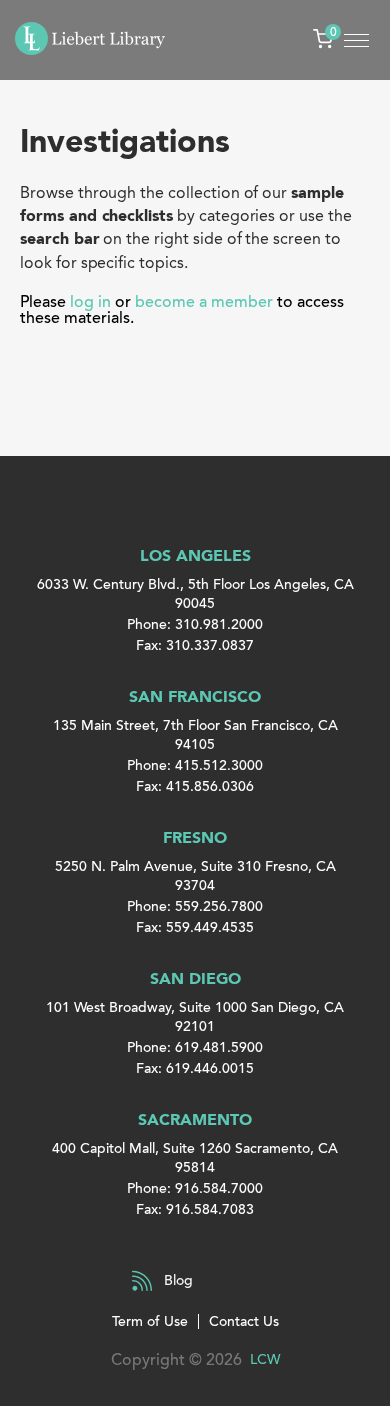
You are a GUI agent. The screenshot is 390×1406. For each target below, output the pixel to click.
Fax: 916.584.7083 (195, 1209)
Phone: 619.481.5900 (195, 1047)
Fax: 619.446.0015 (195, 1068)
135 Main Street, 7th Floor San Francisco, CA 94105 (195, 735)
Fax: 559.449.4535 (195, 927)
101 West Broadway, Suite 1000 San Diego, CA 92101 (195, 1017)
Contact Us (244, 1321)
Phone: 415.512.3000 (195, 765)
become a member (204, 302)
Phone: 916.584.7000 (195, 1188)
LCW (265, 1359)
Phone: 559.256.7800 (195, 906)
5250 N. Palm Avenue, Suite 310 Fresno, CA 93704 (195, 876)
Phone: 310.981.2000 (195, 624)
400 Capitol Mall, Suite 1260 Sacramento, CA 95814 (195, 1158)
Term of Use (150, 1321)
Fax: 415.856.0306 (195, 786)
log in (90, 302)
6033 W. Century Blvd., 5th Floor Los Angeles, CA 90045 (195, 594)
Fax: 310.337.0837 (195, 645)
